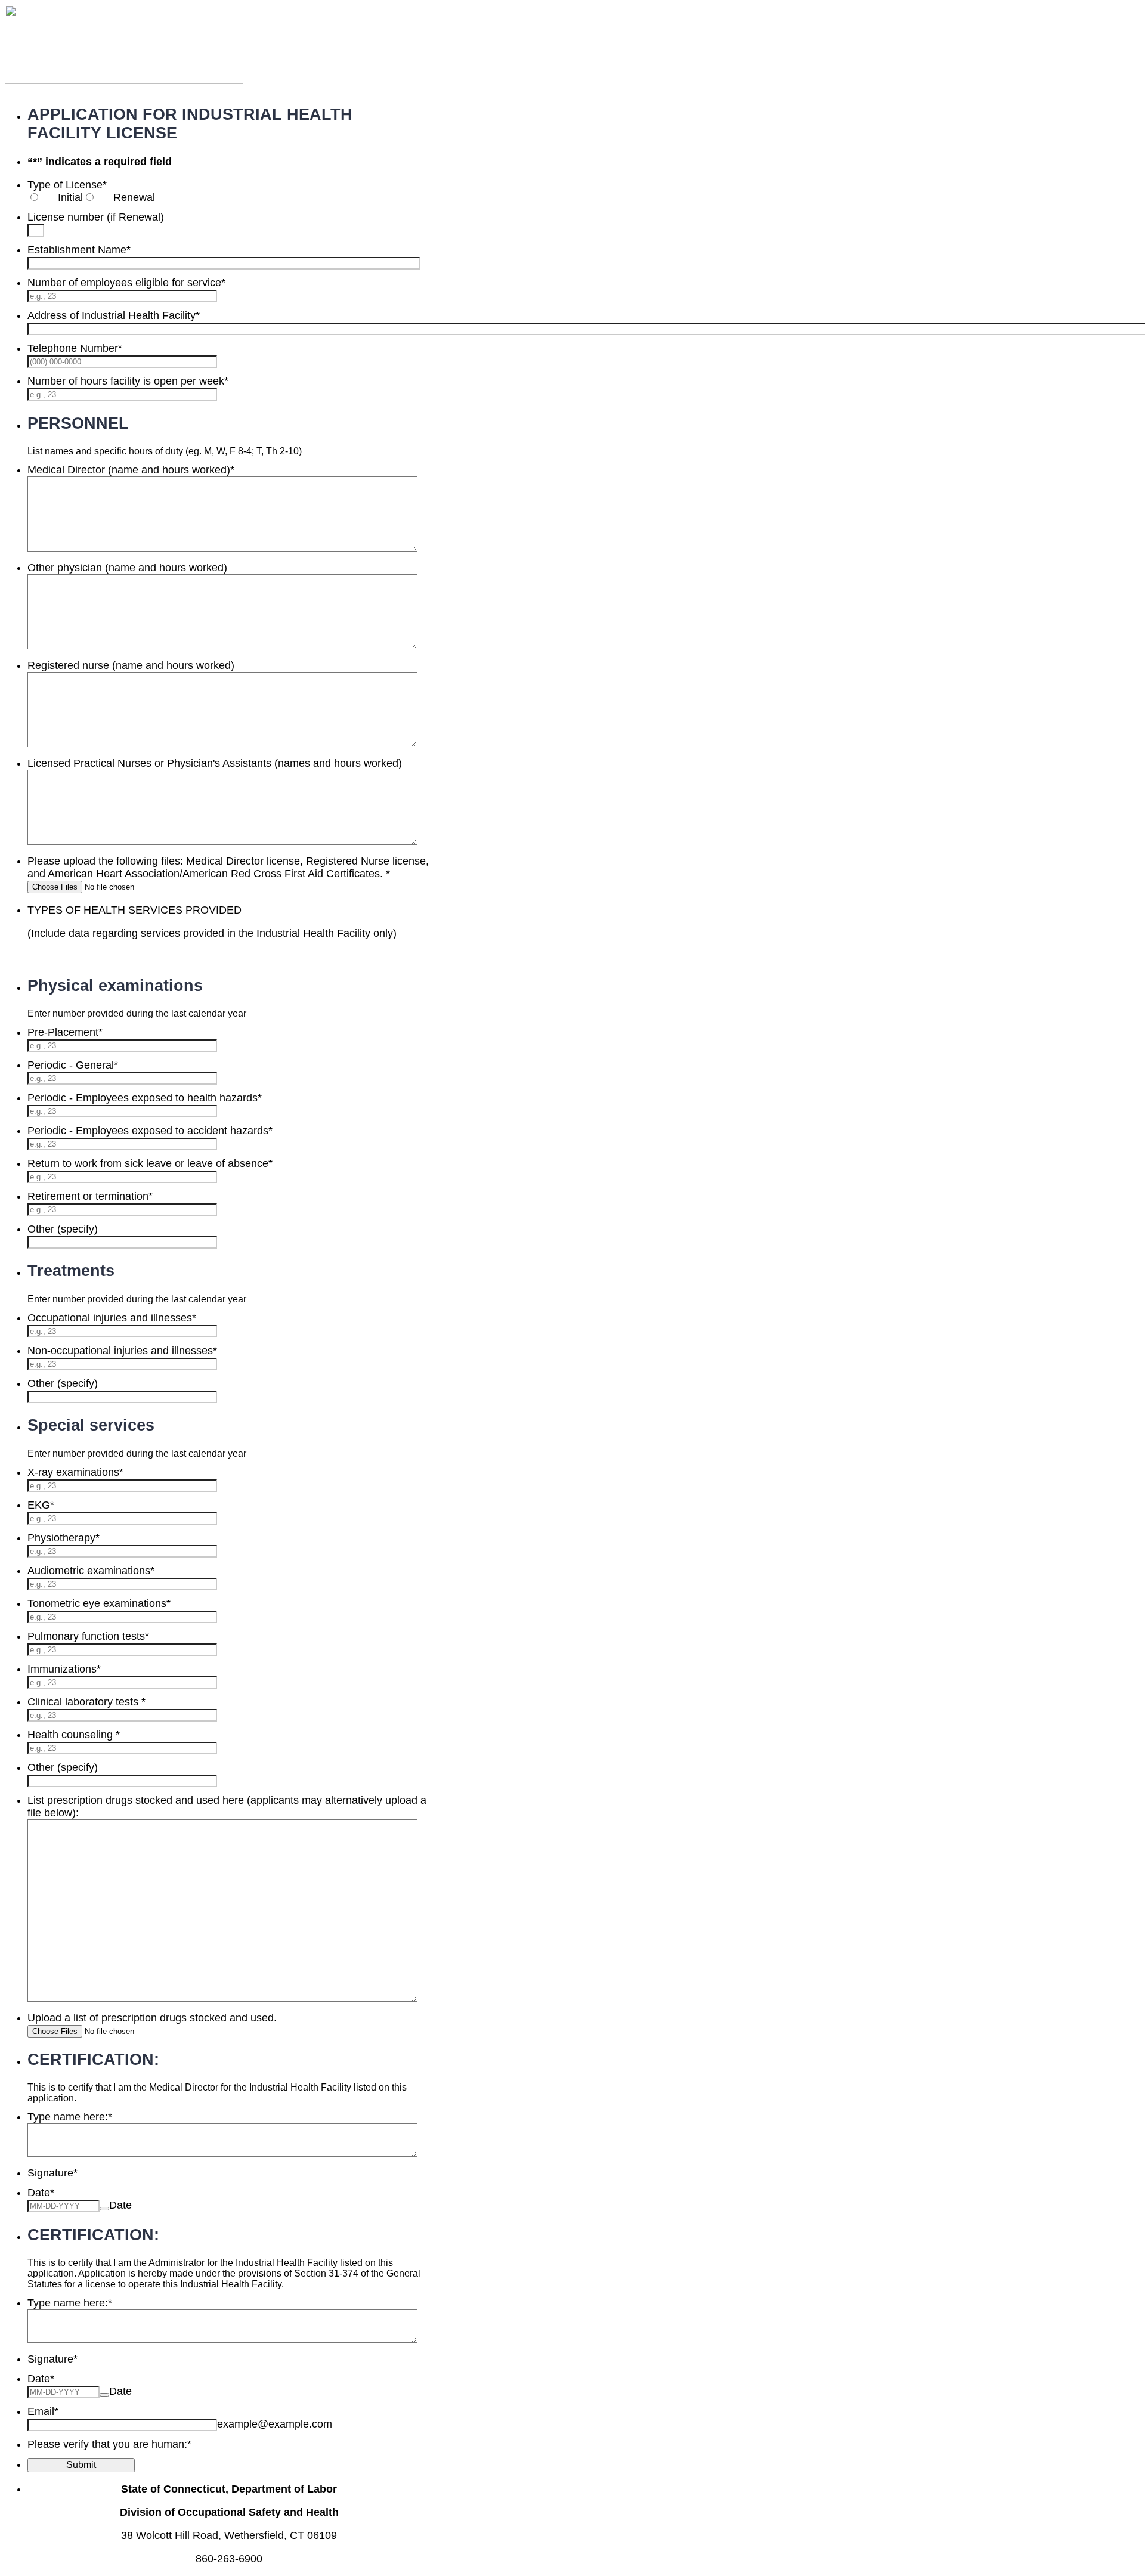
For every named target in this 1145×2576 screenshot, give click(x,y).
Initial (70, 197)
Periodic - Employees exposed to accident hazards (150, 1131)
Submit (81, 2465)
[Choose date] (104, 2209)
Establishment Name (79, 250)
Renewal (134, 197)
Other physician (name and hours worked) (127, 568)
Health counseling (74, 1735)
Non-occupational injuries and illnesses (122, 1351)
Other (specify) (63, 1229)
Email (43, 2411)
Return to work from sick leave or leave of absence (150, 1163)
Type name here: (70, 2117)
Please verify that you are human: (109, 2444)
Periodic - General (73, 1065)
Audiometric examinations (91, 1571)
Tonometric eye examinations (99, 1603)
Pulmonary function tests (88, 1636)
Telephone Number (75, 348)
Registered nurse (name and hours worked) (131, 665)
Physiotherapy (64, 1538)
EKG (41, 1505)
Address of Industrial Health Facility (114, 315)
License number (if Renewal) (96, 217)
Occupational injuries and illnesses (112, 1318)
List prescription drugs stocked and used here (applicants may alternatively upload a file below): (227, 1806)
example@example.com (275, 2424)
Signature (52, 2173)
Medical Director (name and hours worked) (131, 470)
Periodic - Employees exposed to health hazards (145, 1098)
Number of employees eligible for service (126, 283)
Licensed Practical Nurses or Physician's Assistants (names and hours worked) (215, 763)
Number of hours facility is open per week (128, 381)
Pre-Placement (65, 1032)
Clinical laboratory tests (86, 1702)
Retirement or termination (90, 1196)
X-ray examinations (75, 1472)
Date (120, 2205)
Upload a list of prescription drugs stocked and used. (152, 2018)
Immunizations (64, 1669)
